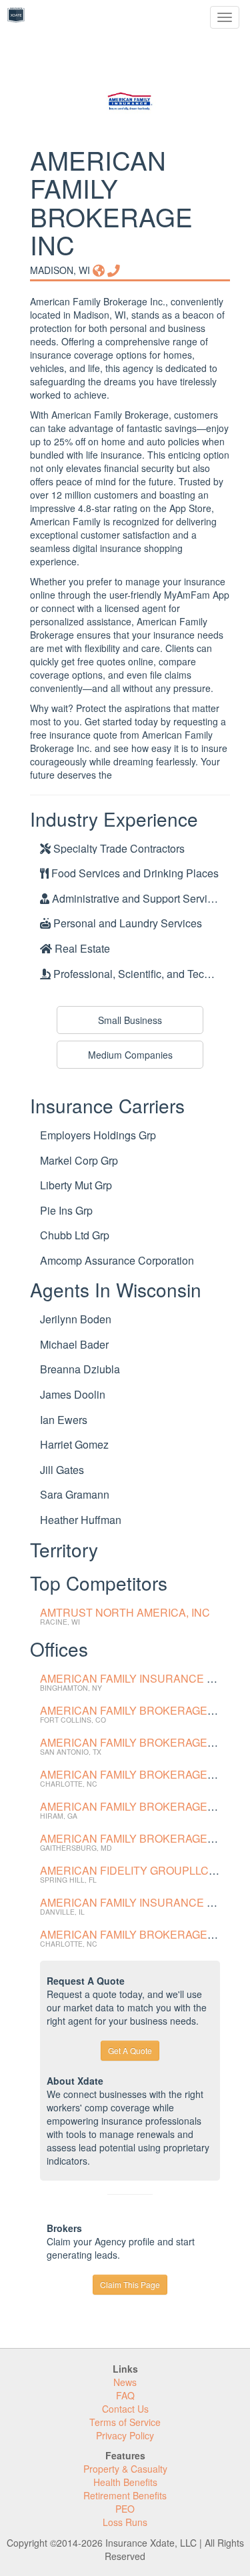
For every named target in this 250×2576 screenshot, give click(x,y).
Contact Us (125, 2409)
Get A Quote (130, 2050)
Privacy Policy (125, 2435)
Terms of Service (125, 2422)
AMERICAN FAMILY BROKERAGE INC (134, 1710)
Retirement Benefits (125, 2495)
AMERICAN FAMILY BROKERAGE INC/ (136, 1934)
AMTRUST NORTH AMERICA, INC (125, 1612)
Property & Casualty (125, 2469)
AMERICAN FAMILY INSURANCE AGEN (138, 1902)
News (125, 2382)
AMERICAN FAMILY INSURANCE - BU (134, 1678)
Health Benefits (125, 2482)
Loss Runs (125, 2522)
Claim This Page (130, 2284)
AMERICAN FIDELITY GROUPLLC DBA (137, 1870)
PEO (125, 2509)
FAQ (125, 2395)
